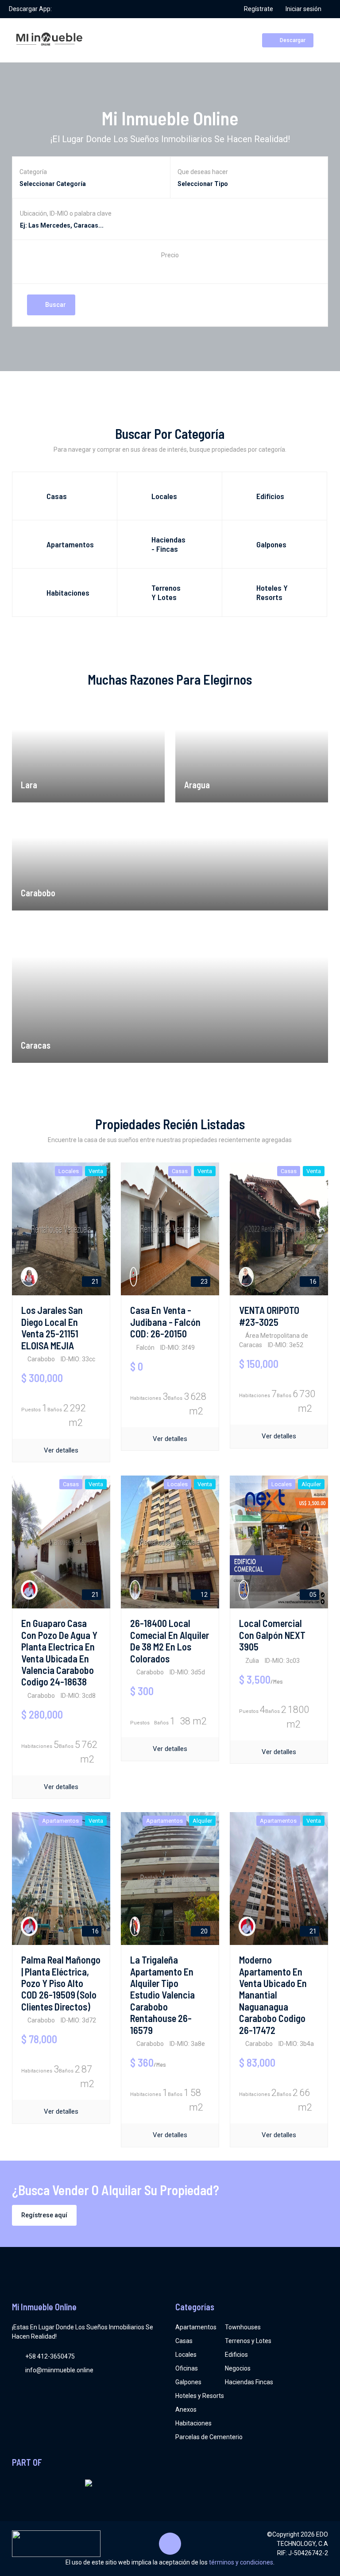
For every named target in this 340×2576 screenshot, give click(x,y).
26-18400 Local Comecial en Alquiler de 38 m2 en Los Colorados (170, 1641)
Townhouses (243, 2327)
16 (312, 1282)
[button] (170, 268)
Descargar (292, 40)
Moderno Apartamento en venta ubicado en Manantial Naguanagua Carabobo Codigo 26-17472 (273, 1995)
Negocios (238, 2368)
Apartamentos (196, 2327)
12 (203, 1595)
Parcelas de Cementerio (209, 2437)
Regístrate (259, 9)
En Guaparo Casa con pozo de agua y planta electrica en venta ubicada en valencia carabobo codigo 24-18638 (59, 1652)
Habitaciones (193, 2423)
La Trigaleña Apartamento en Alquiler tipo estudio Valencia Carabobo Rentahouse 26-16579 (162, 1995)
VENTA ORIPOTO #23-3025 (269, 1316)
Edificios (236, 2355)
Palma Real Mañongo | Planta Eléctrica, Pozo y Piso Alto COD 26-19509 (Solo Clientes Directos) (61, 1983)
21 (95, 1282)
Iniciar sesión (303, 9)
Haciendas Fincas (249, 2382)
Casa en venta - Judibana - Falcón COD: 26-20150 (165, 1322)
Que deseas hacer (203, 172)
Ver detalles (61, 1450)
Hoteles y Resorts (200, 2396)
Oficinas (187, 2368)
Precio (170, 255)
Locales (186, 2355)
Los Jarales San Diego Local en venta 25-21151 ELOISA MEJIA (52, 1327)
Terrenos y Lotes (248, 2341)
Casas (184, 2341)
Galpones (188, 2382)
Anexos (186, 2409)
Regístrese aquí (44, 2215)
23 (203, 1282)
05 (312, 1595)
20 (203, 1931)
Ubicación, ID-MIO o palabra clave (66, 213)
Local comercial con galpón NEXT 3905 (272, 1635)
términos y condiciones (241, 2562)
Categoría (33, 172)
